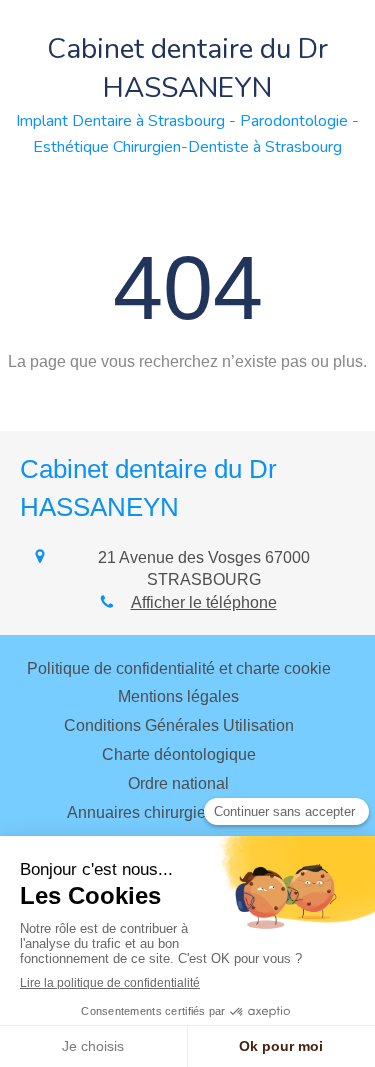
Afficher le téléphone (204, 602)
